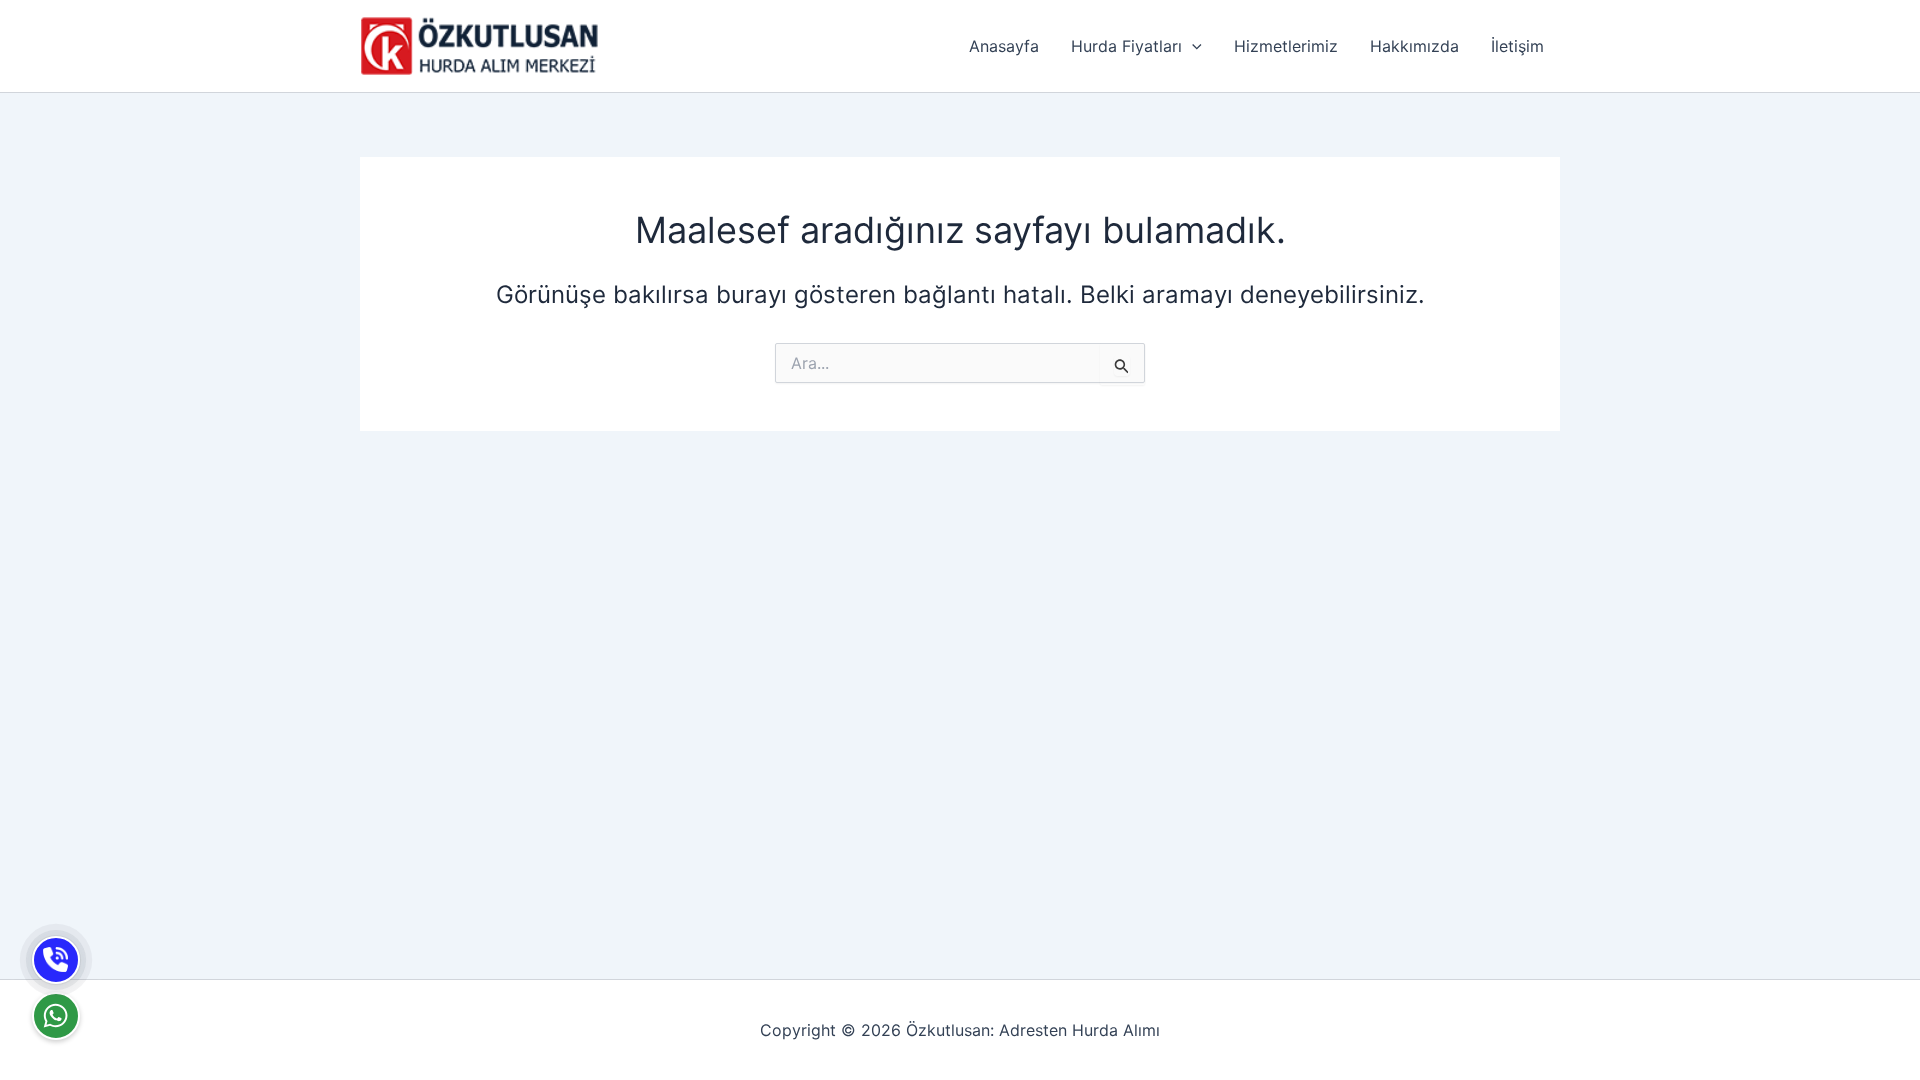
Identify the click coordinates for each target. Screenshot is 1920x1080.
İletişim (1517, 46)
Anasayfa (1004, 46)
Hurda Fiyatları (1126, 46)
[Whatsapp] (56, 1016)
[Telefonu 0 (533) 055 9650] (56, 960)
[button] (1192, 46)
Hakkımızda (1414, 46)
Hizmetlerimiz (1286, 46)
